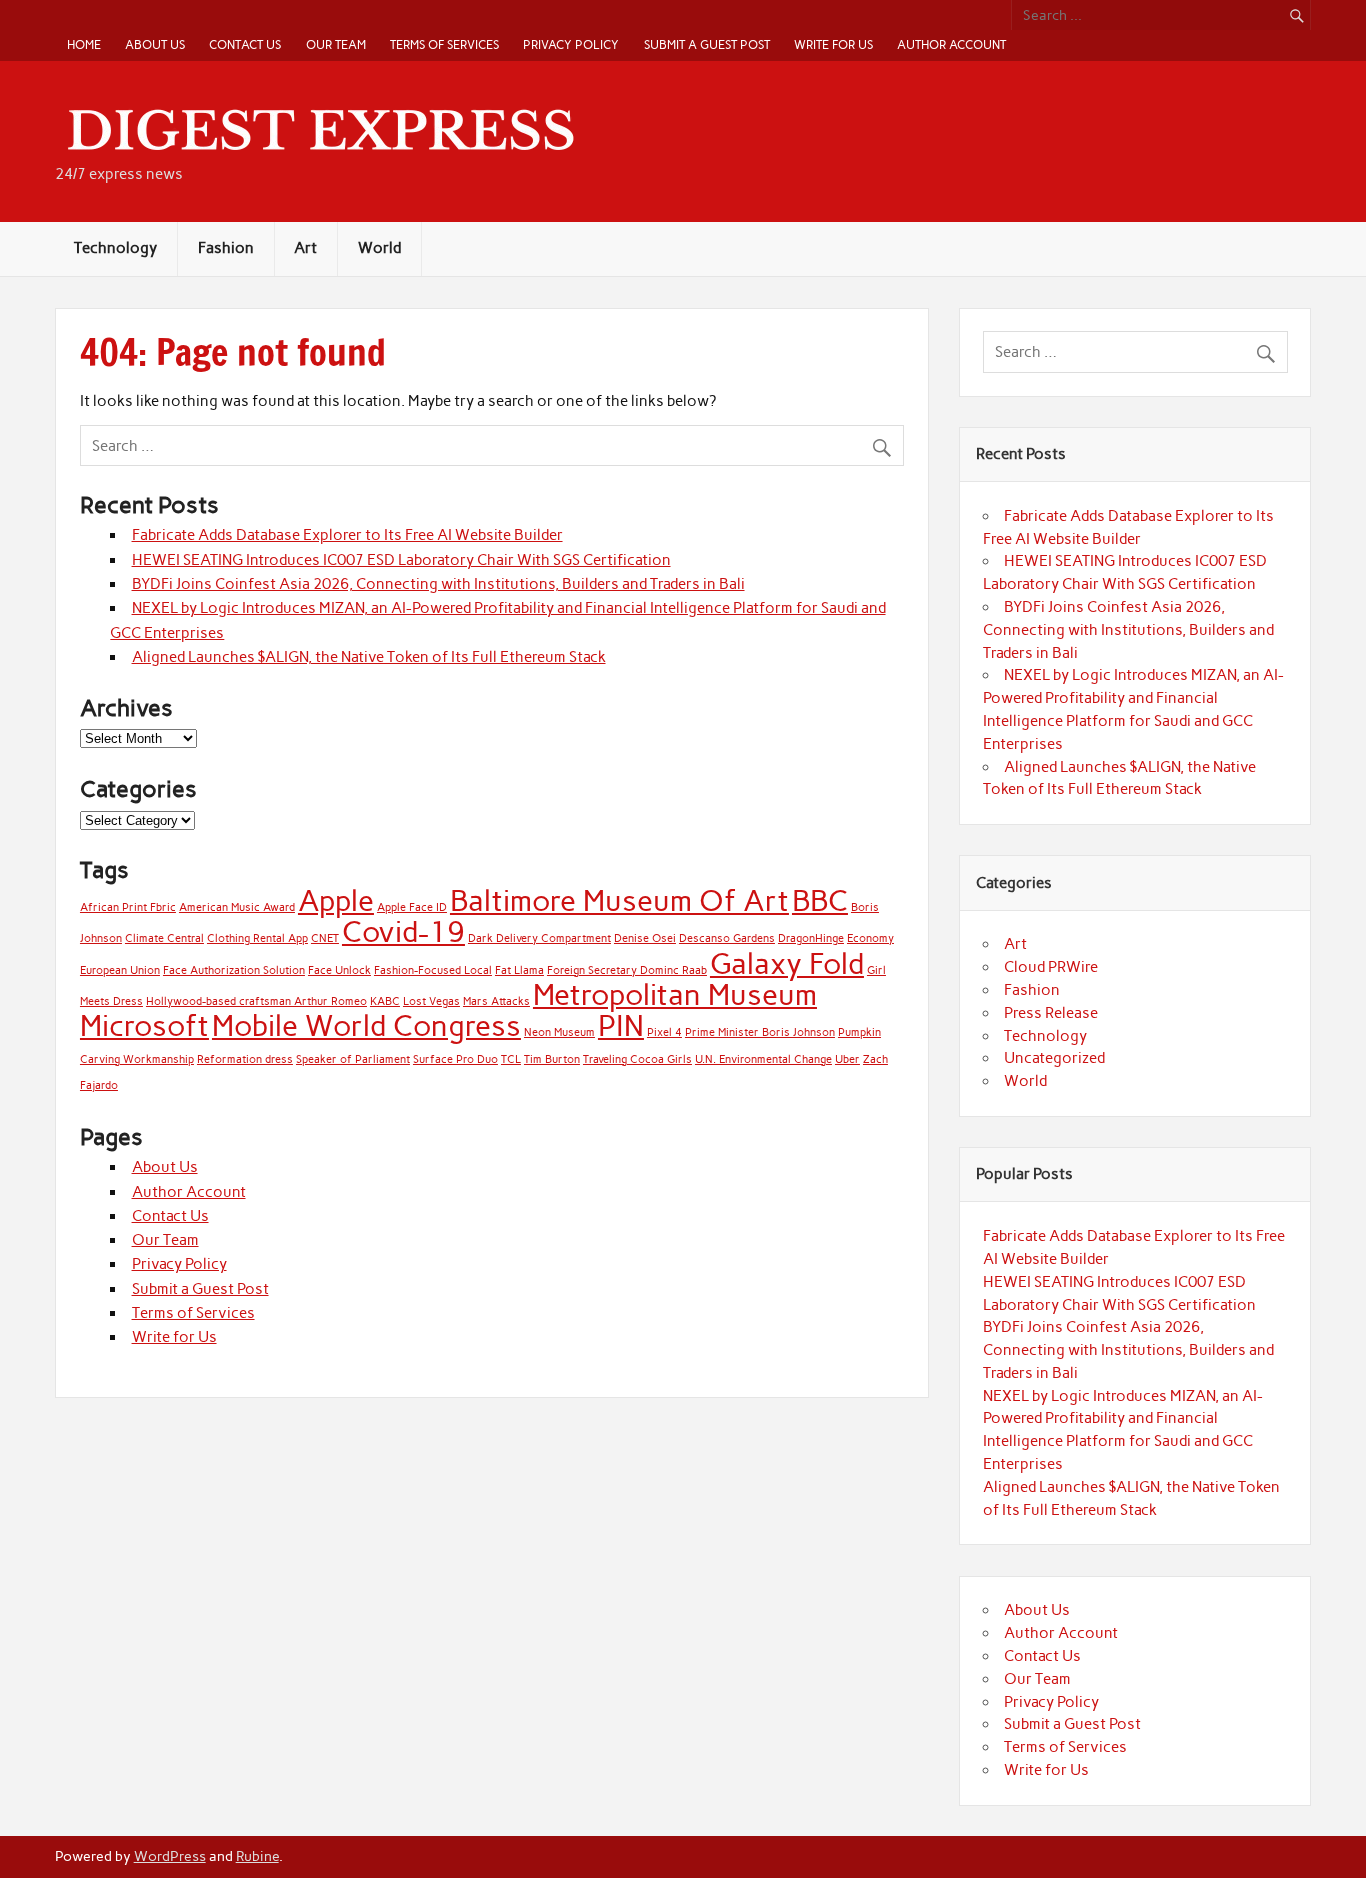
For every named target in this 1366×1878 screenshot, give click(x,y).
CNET (325, 938)
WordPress (170, 1856)
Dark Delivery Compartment (539, 938)
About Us (155, 44)
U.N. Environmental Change (763, 1059)
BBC (820, 900)
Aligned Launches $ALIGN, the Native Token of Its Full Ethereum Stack (369, 657)
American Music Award (237, 907)
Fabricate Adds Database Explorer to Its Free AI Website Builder (347, 535)
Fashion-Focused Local (433, 970)
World (379, 248)
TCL (511, 1059)
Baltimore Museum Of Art (619, 900)
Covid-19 (403, 931)
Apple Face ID (412, 907)
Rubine (257, 1856)
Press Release (1051, 1013)
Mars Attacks (496, 1001)
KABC (385, 1001)
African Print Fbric (128, 907)
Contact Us (245, 44)
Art (305, 248)
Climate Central (164, 938)
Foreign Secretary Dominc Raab (627, 970)
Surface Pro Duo (455, 1059)
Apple (336, 900)
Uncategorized (1054, 1058)
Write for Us (833, 44)
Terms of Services (444, 44)
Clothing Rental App (257, 938)
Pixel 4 (664, 1032)
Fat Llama (519, 970)
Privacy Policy (571, 44)
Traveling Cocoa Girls (637, 1059)
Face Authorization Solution (234, 970)
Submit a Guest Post (707, 44)
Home (84, 44)
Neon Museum (559, 1032)
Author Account (951, 44)
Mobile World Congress (366, 1025)
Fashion (226, 248)
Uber (847, 1059)
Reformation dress (245, 1059)
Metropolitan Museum (675, 994)
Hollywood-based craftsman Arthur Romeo (256, 1001)
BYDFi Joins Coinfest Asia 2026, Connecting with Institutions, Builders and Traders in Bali (438, 584)
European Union (120, 970)
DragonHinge (811, 938)
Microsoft (144, 1025)
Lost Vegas (431, 1001)
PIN (621, 1025)
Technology (115, 248)
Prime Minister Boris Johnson (760, 1032)
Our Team (336, 44)
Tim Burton (552, 1059)
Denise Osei (645, 938)
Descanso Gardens (727, 938)
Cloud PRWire (1051, 967)
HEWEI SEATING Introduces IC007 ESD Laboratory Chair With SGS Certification (401, 560)
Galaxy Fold (787, 963)
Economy (870, 938)
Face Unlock (339, 970)
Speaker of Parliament (353, 1059)
